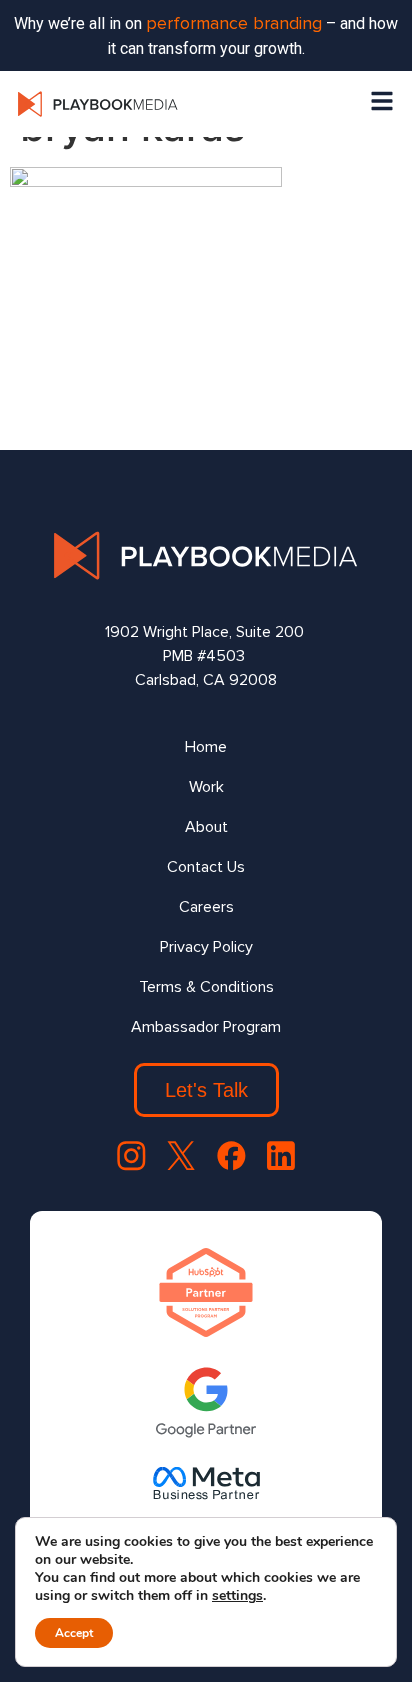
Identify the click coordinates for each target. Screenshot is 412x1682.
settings (237, 1596)
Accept (74, 1633)
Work (206, 787)
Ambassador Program (206, 1027)
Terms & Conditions (206, 987)
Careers (206, 907)
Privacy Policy (206, 947)
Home (206, 747)
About (206, 827)
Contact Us (206, 867)
